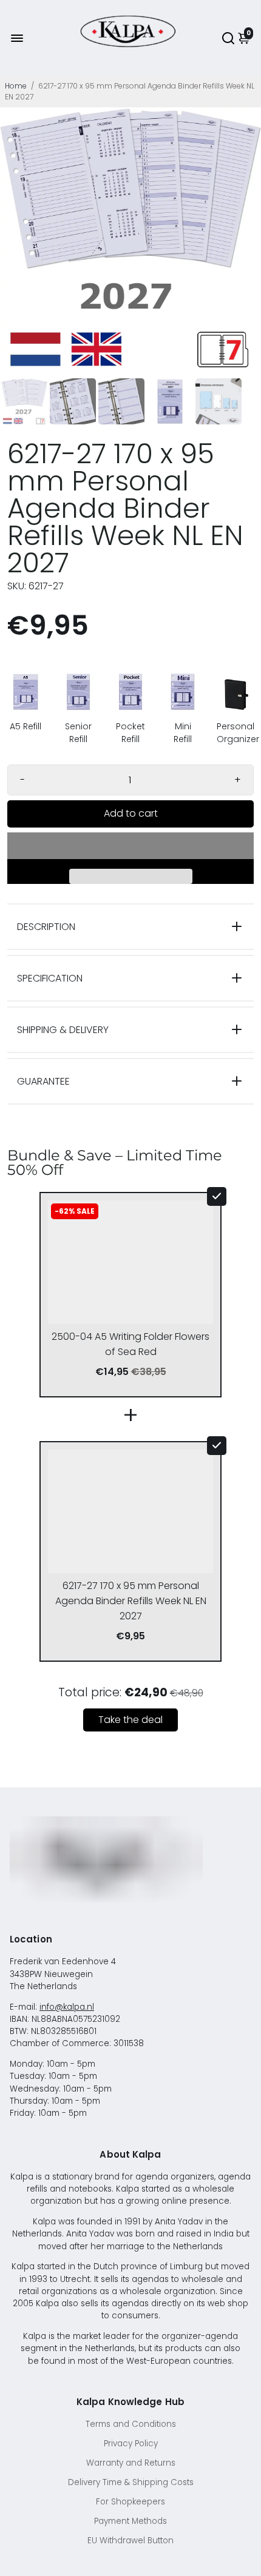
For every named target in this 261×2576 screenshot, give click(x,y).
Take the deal (130, 1720)
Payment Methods (130, 2521)
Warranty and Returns (131, 2463)
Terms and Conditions (131, 2424)
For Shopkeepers (130, 2502)
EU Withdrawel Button (130, 2541)
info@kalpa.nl (67, 2007)
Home (16, 86)
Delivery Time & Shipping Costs (131, 2482)
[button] (130, 846)
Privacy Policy (131, 2444)
